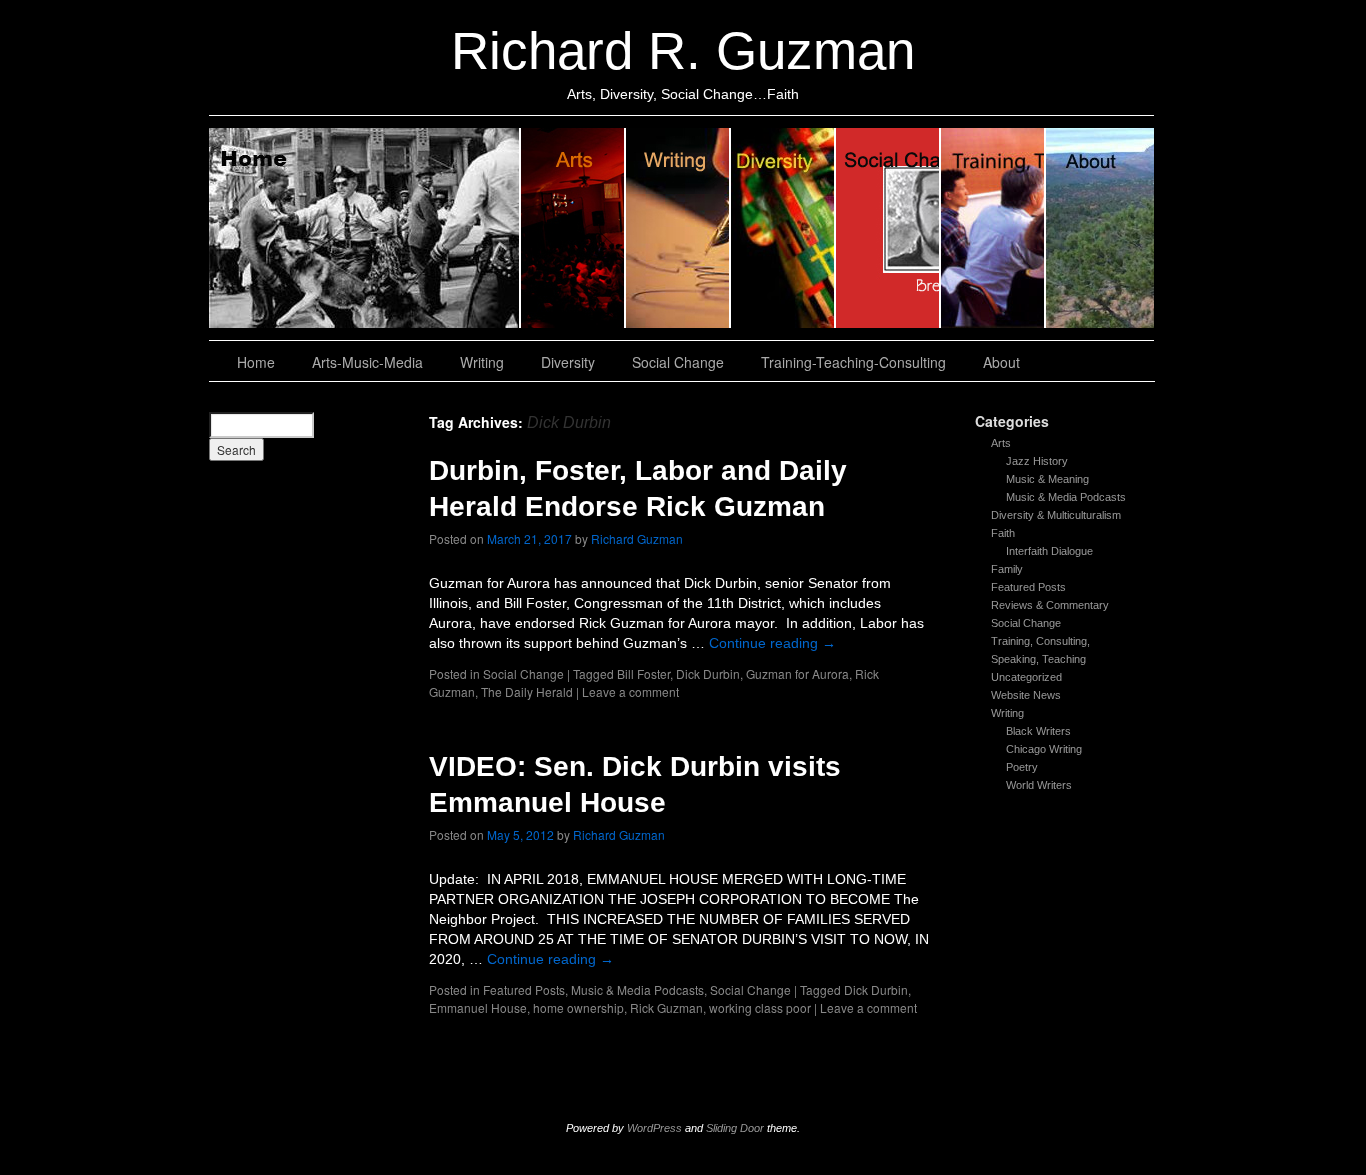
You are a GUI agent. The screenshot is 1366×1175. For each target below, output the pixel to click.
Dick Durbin (708, 673)
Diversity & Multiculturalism (1056, 515)
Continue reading (772, 643)
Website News (1026, 695)
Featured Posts (1028, 587)
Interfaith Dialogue (1049, 551)
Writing (678, 228)
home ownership (578, 1007)
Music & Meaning (1047, 479)
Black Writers (1038, 731)
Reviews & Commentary (1050, 605)
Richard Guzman (637, 538)
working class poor (760, 1007)
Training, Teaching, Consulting (993, 228)
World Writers (1039, 785)
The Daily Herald (527, 691)
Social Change (888, 228)
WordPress (654, 1128)
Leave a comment (630, 691)
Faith (1003, 533)
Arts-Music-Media (367, 362)
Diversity (783, 228)
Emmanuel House (478, 1007)
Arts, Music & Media (573, 228)
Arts (1001, 443)
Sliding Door (735, 1128)
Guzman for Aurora (797, 673)
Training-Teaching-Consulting (853, 362)
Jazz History (1037, 461)
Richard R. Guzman (683, 50)
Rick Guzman (666, 1007)
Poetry (1022, 767)
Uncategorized (1026, 677)
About (1100, 228)
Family (1007, 569)
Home (365, 228)
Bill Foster (643, 673)
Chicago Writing (1044, 749)
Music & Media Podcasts (1066, 497)
